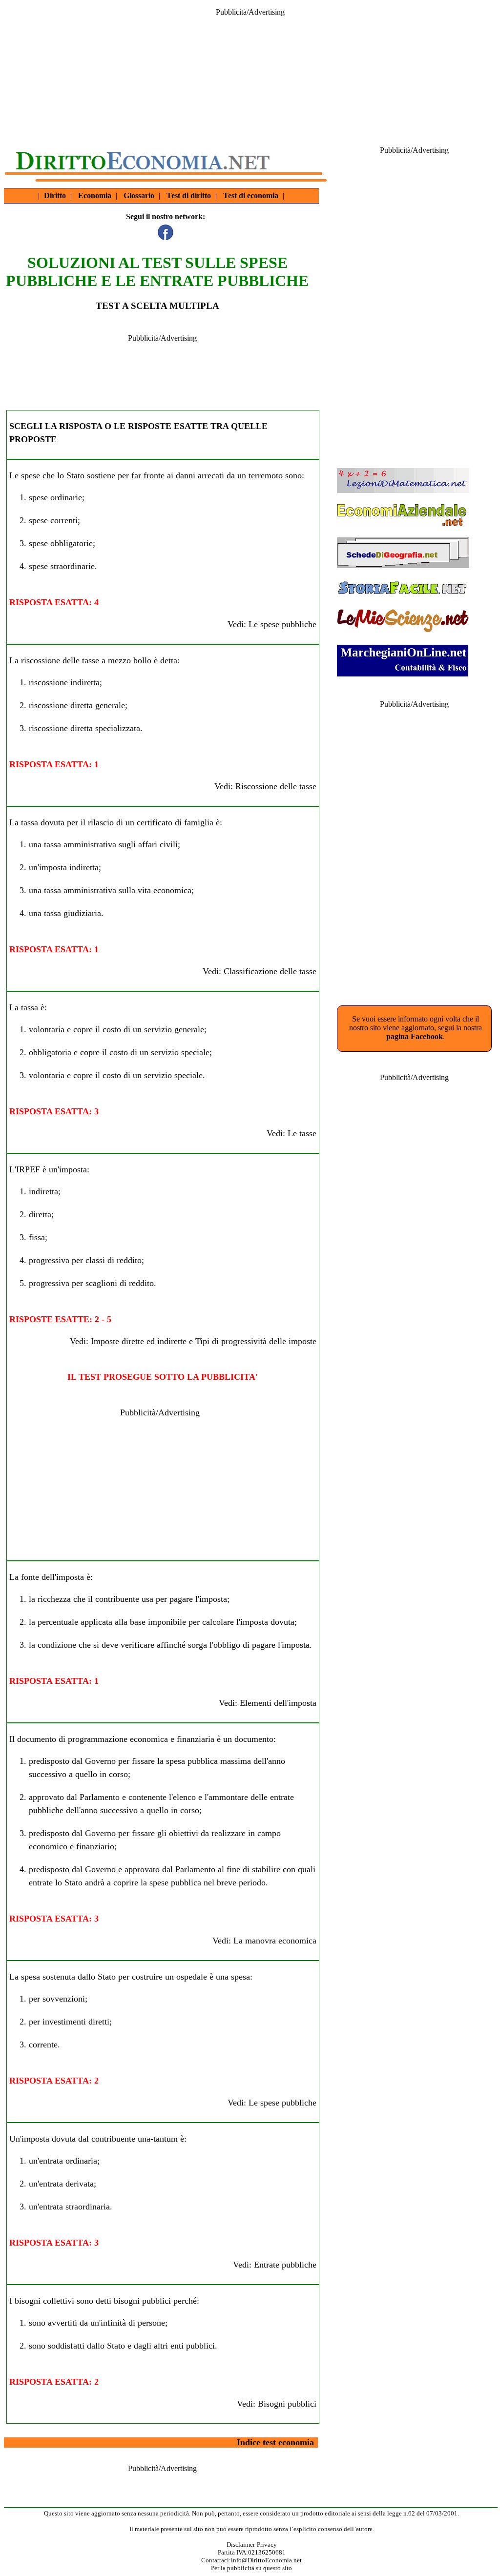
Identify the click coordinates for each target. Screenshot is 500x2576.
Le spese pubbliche (282, 624)
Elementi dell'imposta (278, 1703)
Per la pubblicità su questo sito (251, 2568)
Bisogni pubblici (287, 2404)
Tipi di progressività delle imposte (256, 1341)
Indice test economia (275, 2442)
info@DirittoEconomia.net (266, 2560)
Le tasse (302, 1133)
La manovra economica (275, 1941)
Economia (95, 195)
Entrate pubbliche (285, 2265)
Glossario (139, 195)
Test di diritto (189, 195)
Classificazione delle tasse (270, 971)
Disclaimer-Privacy (252, 2545)
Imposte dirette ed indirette (139, 1341)
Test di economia (251, 195)
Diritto (55, 195)
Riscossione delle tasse (276, 786)
